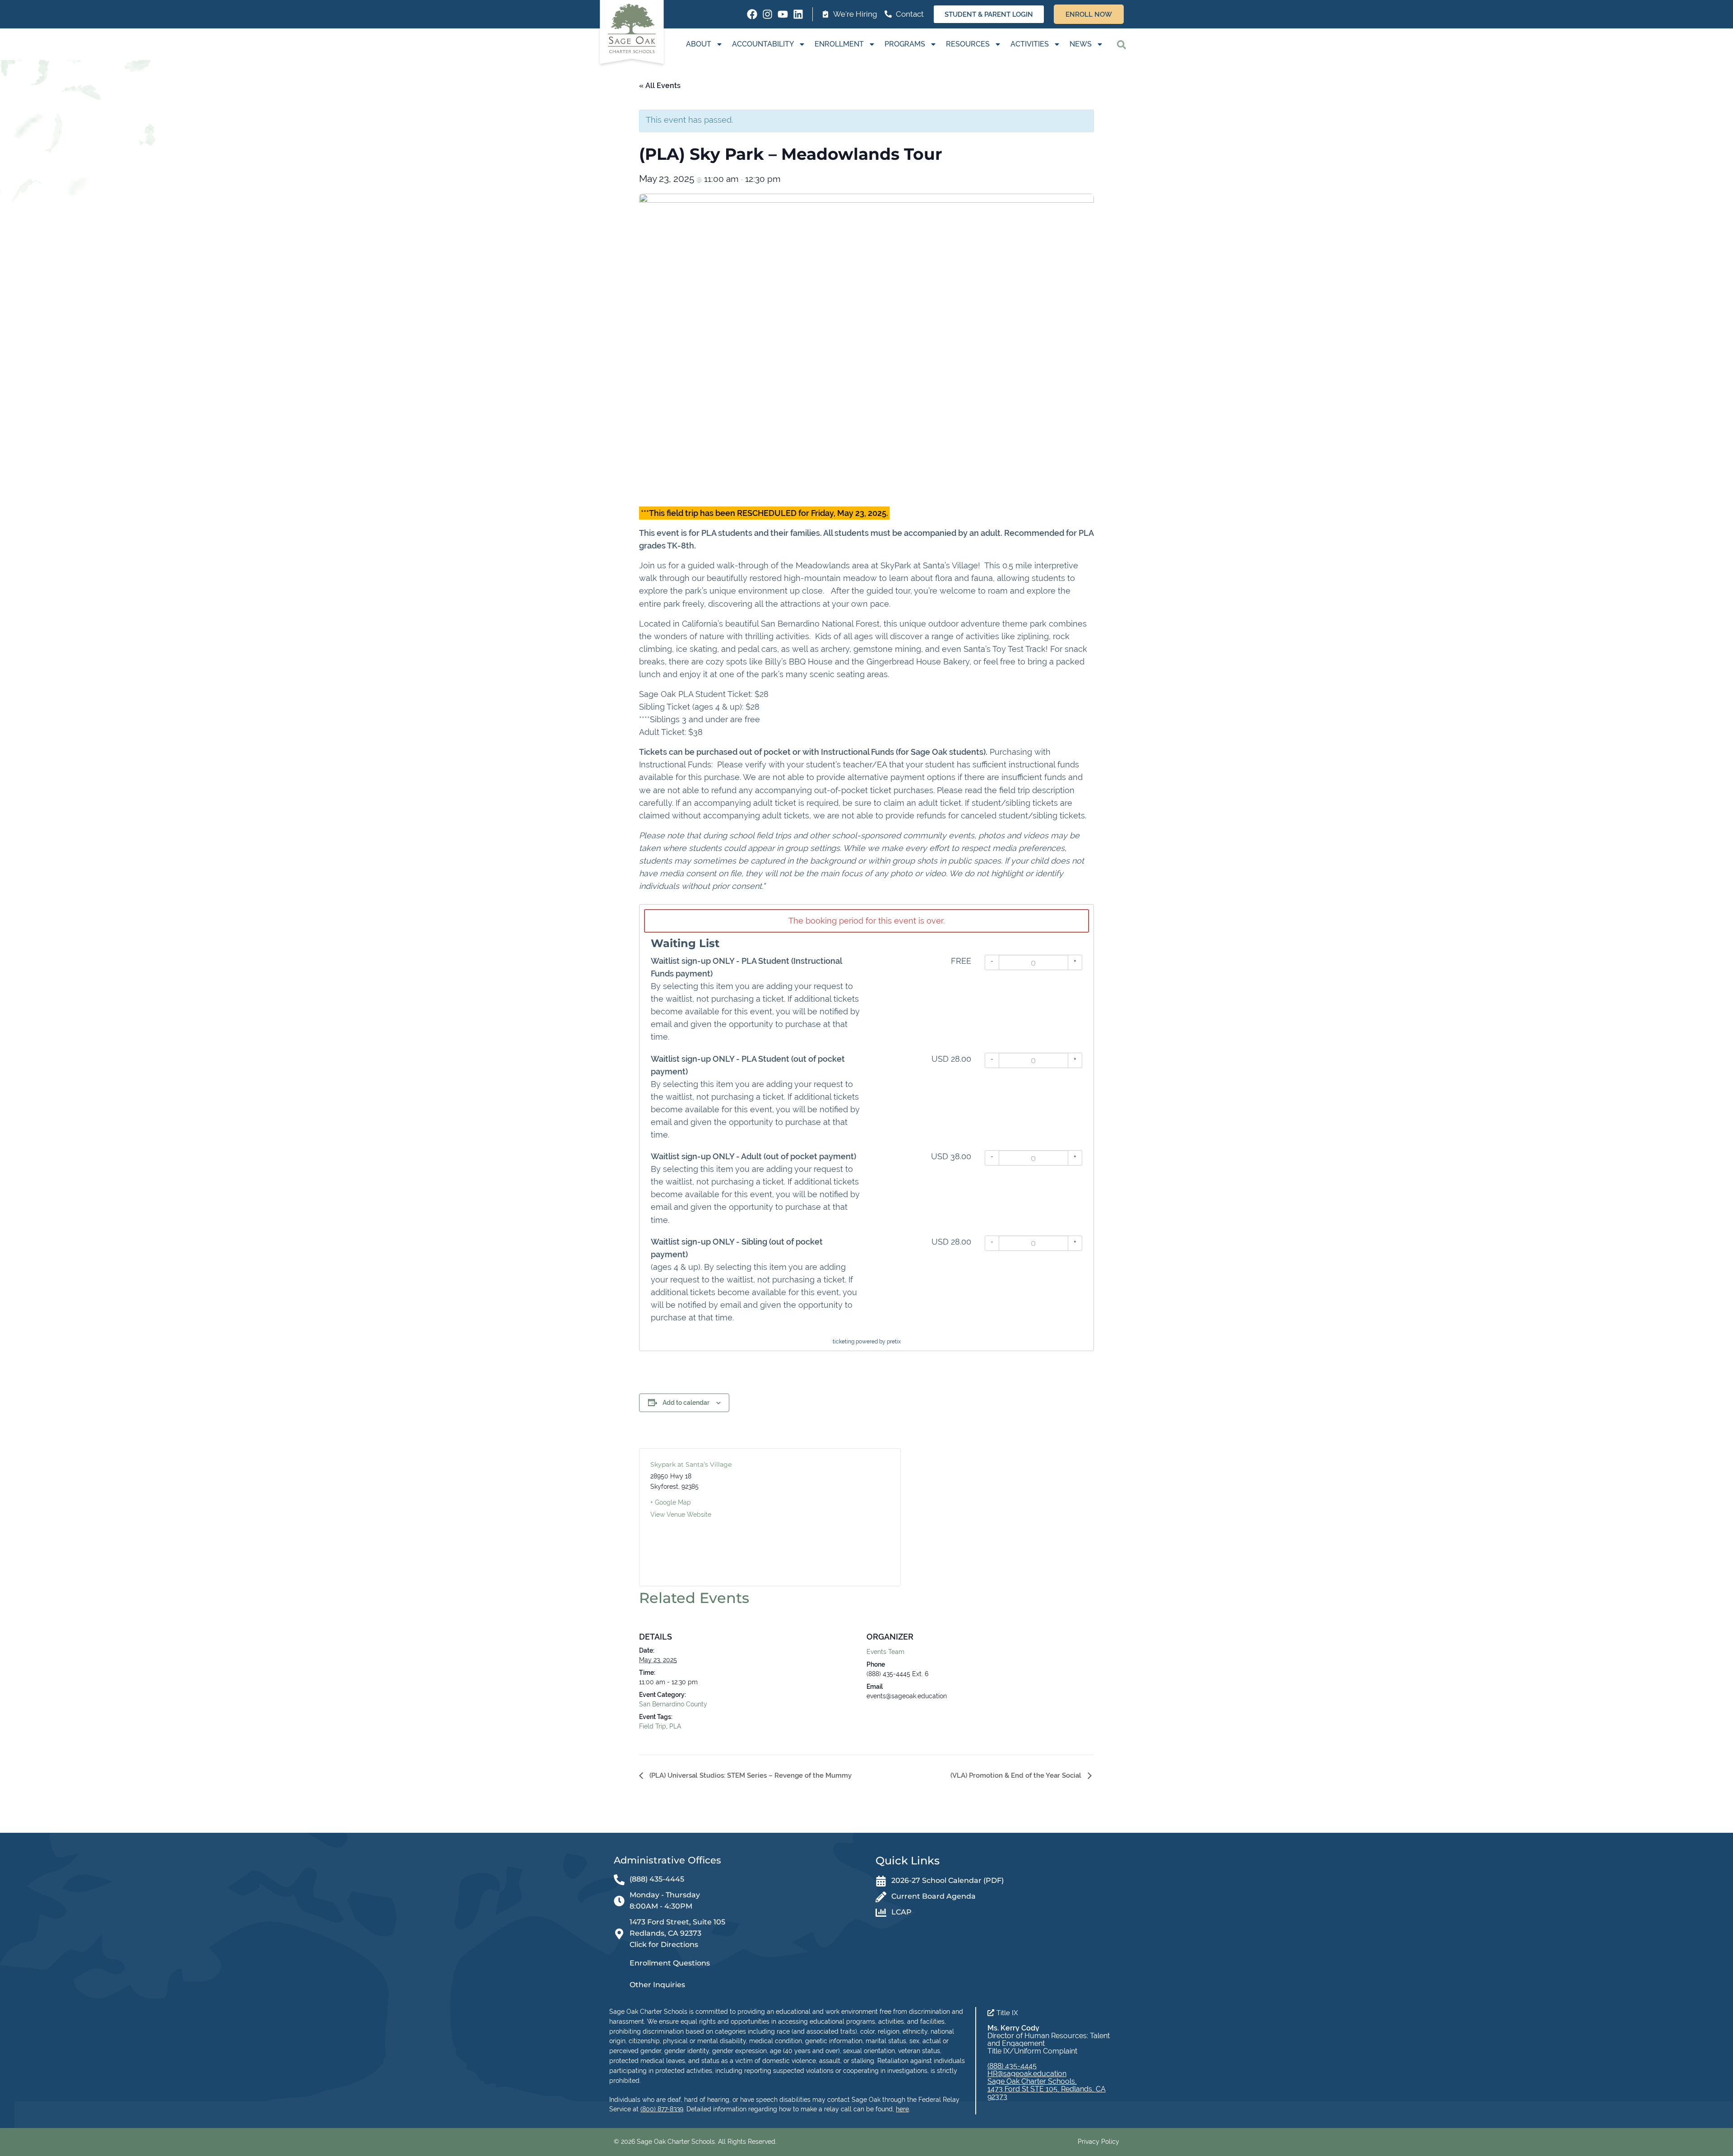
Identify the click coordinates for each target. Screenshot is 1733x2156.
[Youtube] (783, 14)
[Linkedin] (798, 14)
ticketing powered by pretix (867, 1342)
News (1081, 44)
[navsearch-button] (1121, 44)
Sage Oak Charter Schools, (1032, 2081)
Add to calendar (686, 1403)
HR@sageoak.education (1027, 2074)
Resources (968, 44)
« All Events (660, 86)
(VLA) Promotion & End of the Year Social (1017, 1775)
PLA (675, 1726)
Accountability (763, 44)
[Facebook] (752, 14)
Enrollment (839, 44)
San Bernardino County (673, 1704)
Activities (1030, 44)
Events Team (885, 1652)
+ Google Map (671, 1502)
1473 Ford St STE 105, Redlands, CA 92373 (1047, 2093)
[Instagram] (767, 14)
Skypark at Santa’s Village (691, 1464)
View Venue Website (681, 1515)
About (699, 44)
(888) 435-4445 (1012, 2066)
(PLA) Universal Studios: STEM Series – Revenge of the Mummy (750, 1775)
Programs (905, 44)
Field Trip (653, 1726)
